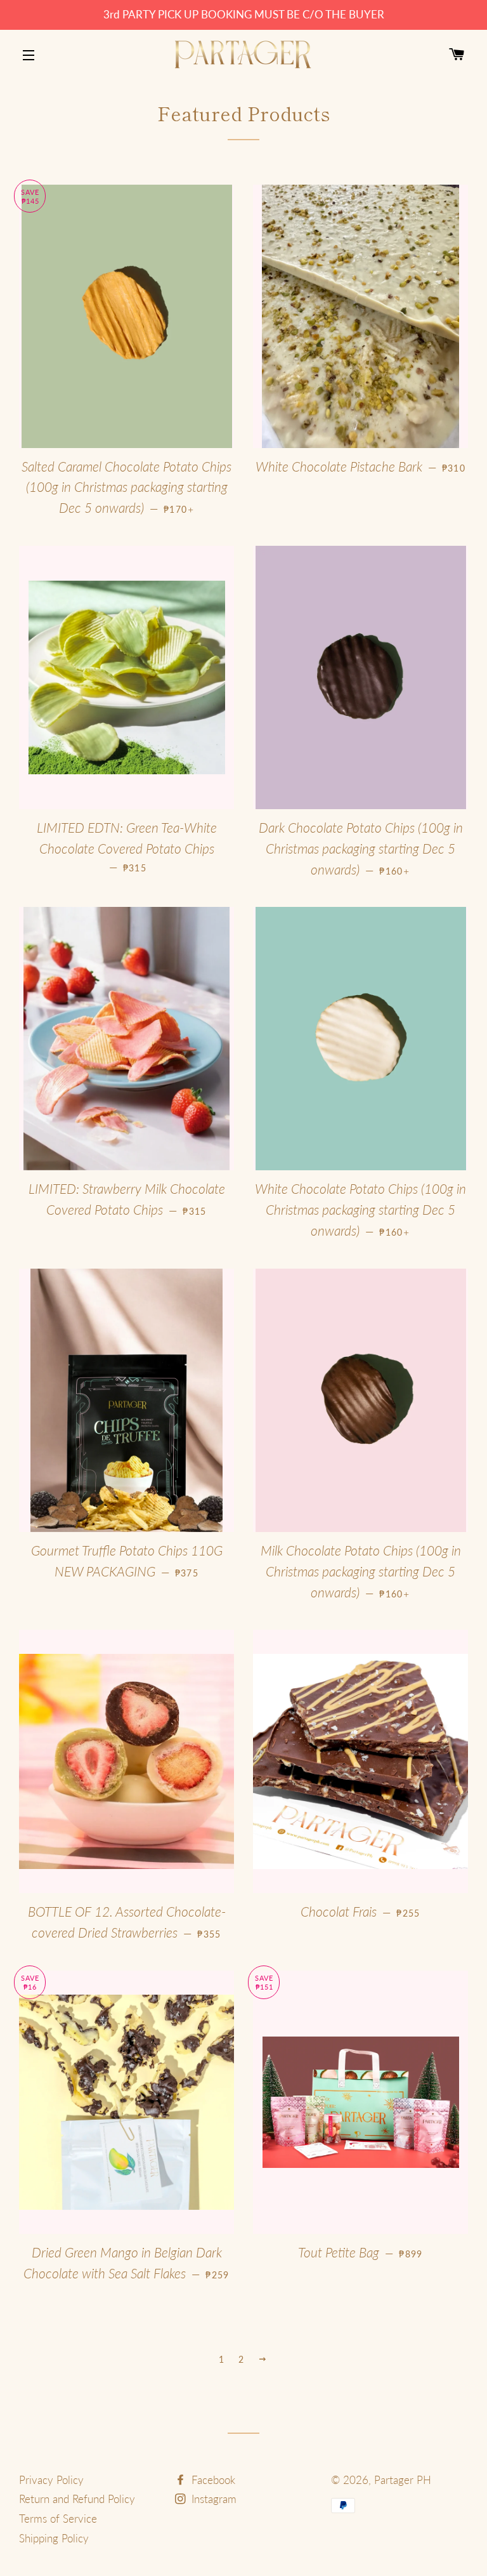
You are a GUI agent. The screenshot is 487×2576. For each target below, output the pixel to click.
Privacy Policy (51, 2480)
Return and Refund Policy (77, 2499)
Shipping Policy (54, 2538)
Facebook (212, 2480)
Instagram (212, 2499)
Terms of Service (58, 2519)
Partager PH (403, 2480)
